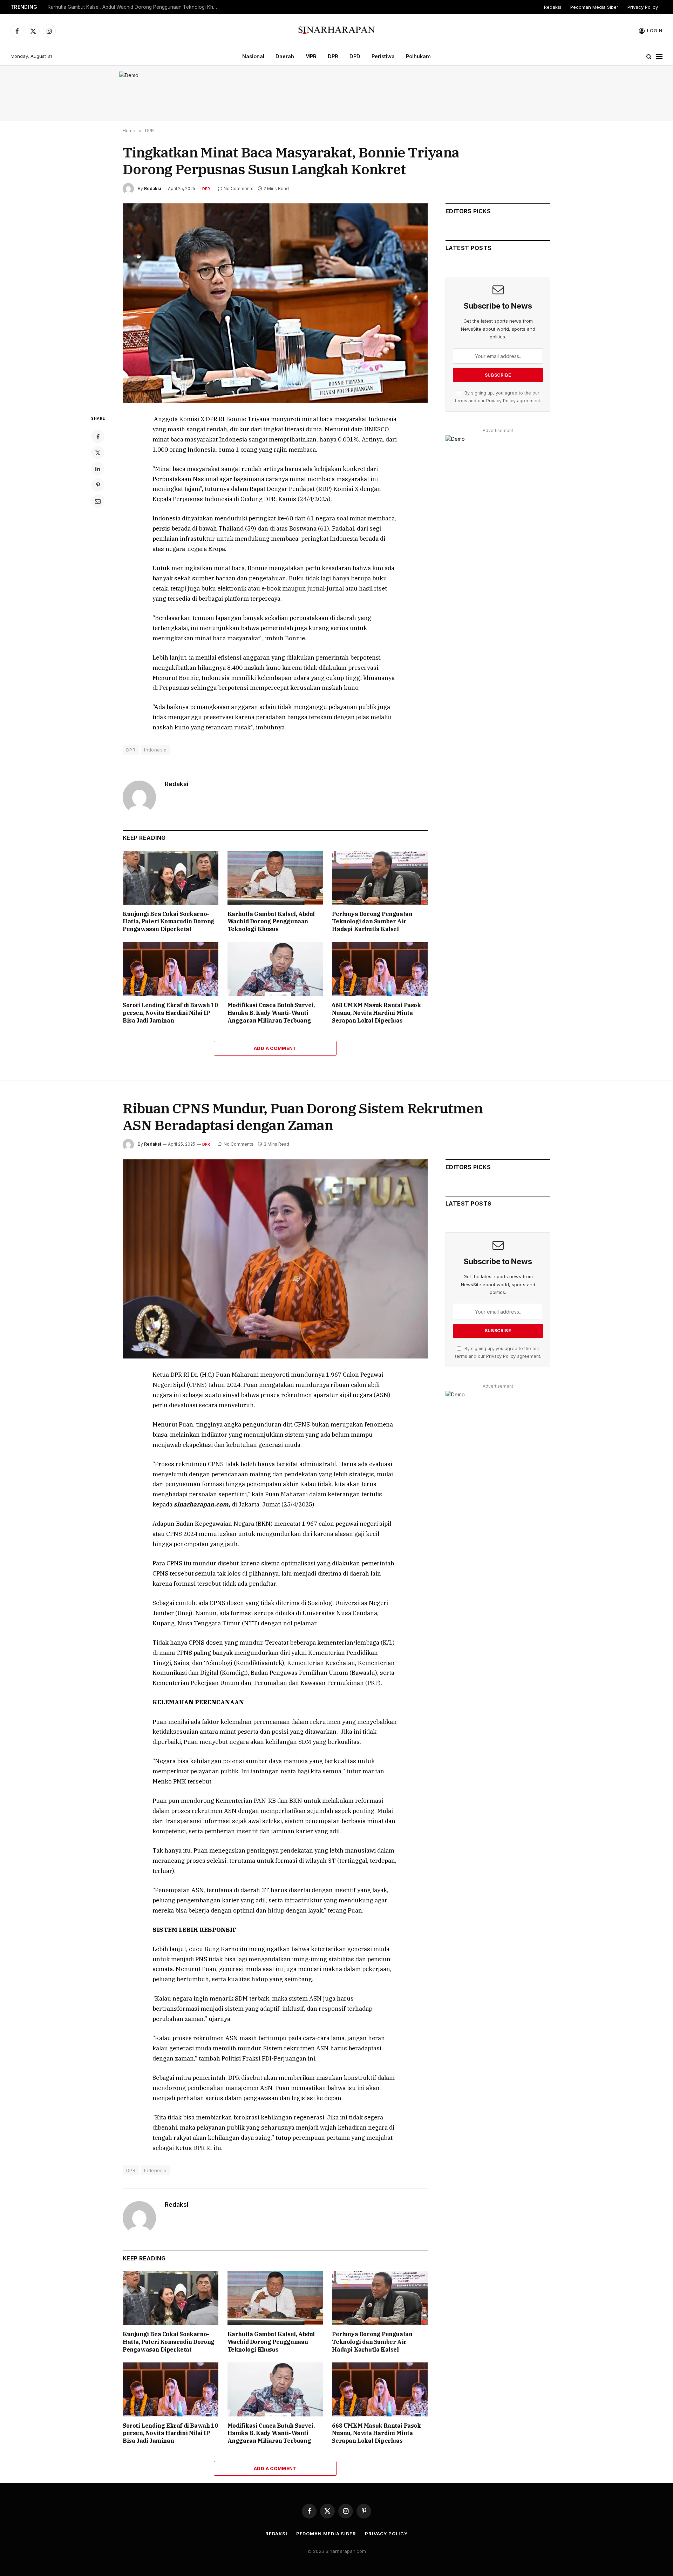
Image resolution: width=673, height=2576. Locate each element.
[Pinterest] (98, 485)
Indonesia (155, 750)
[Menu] (659, 57)
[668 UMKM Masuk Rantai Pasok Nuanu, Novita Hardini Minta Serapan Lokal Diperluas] (380, 969)
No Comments (239, 188)
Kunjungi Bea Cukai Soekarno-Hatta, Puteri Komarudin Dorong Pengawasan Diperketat (169, 922)
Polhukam (418, 56)
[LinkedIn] (98, 469)
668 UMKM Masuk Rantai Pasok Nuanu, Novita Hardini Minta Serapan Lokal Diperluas (376, 1013)
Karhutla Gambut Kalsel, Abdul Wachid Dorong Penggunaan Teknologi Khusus (135, 7)
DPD (355, 56)
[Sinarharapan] (337, 31)
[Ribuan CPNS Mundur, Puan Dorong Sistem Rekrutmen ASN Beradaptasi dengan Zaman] (275, 1259)
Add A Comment (275, 1048)
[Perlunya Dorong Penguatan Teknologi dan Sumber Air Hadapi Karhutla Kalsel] (380, 878)
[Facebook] (98, 437)
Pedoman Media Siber (594, 7)
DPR (333, 56)
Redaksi (553, 7)
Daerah (285, 56)
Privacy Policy (643, 7)
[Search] (649, 57)
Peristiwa (383, 56)
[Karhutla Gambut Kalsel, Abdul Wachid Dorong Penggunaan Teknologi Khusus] (275, 878)
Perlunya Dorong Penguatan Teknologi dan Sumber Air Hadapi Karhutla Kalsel (372, 922)
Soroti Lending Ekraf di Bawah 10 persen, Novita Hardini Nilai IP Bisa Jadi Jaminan (170, 1013)
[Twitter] (98, 453)
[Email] (98, 501)
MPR (311, 56)
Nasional (253, 56)
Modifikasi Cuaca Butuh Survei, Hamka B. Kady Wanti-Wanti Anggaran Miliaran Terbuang (271, 1013)
